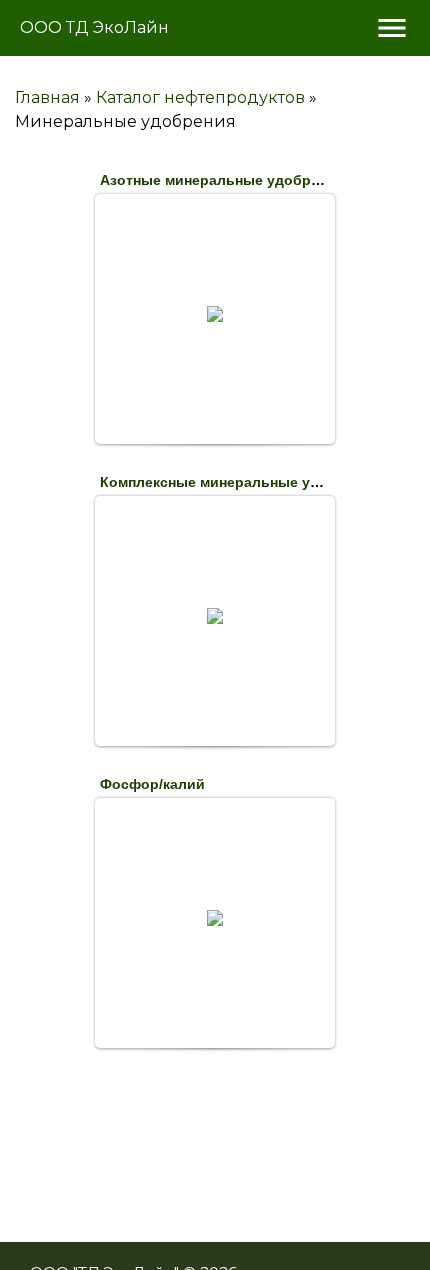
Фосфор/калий (152, 784)
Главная (47, 97)
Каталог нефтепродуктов (200, 97)
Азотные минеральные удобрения (222, 180)
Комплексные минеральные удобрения (239, 482)
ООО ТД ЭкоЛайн (94, 27)
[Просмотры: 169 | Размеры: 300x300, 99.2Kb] (215, 616)
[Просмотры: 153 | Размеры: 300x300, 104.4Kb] (215, 314)
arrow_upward (385, 1225)
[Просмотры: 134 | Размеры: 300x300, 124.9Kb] (215, 918)
